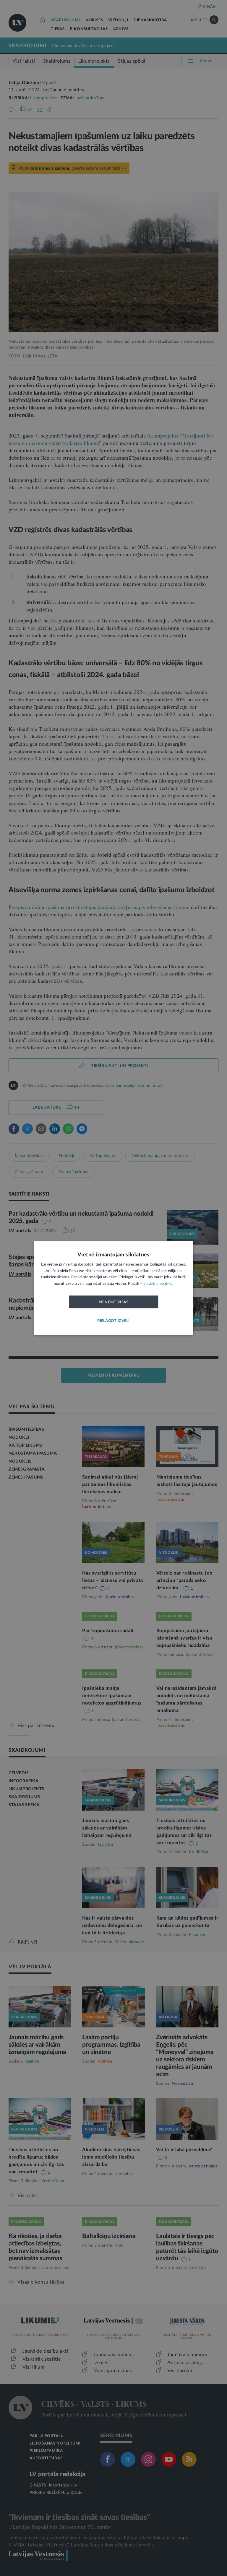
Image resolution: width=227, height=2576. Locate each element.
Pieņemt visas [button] (114, 1302)
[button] (113, 1321)
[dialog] (113, 1288)
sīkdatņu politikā (158, 1283)
